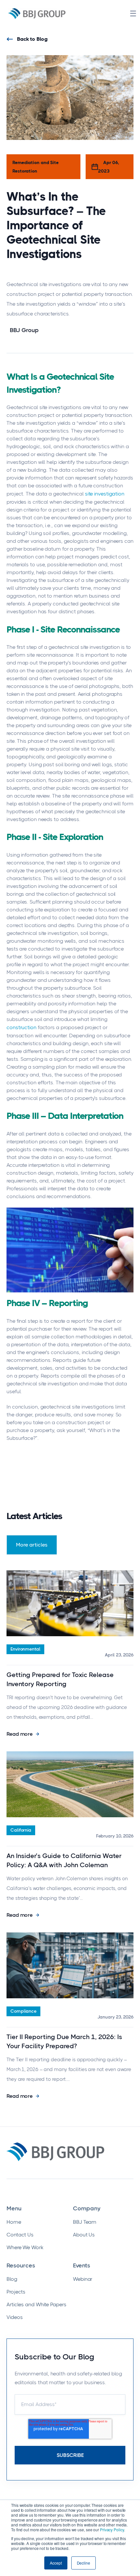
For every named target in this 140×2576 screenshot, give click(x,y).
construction (21, 1027)
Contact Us (20, 2235)
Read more (20, 1734)
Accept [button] (56, 2563)
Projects (16, 2292)
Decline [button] (84, 2563)
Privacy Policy (112, 2530)
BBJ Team (85, 2222)
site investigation (105, 494)
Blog (12, 2279)
